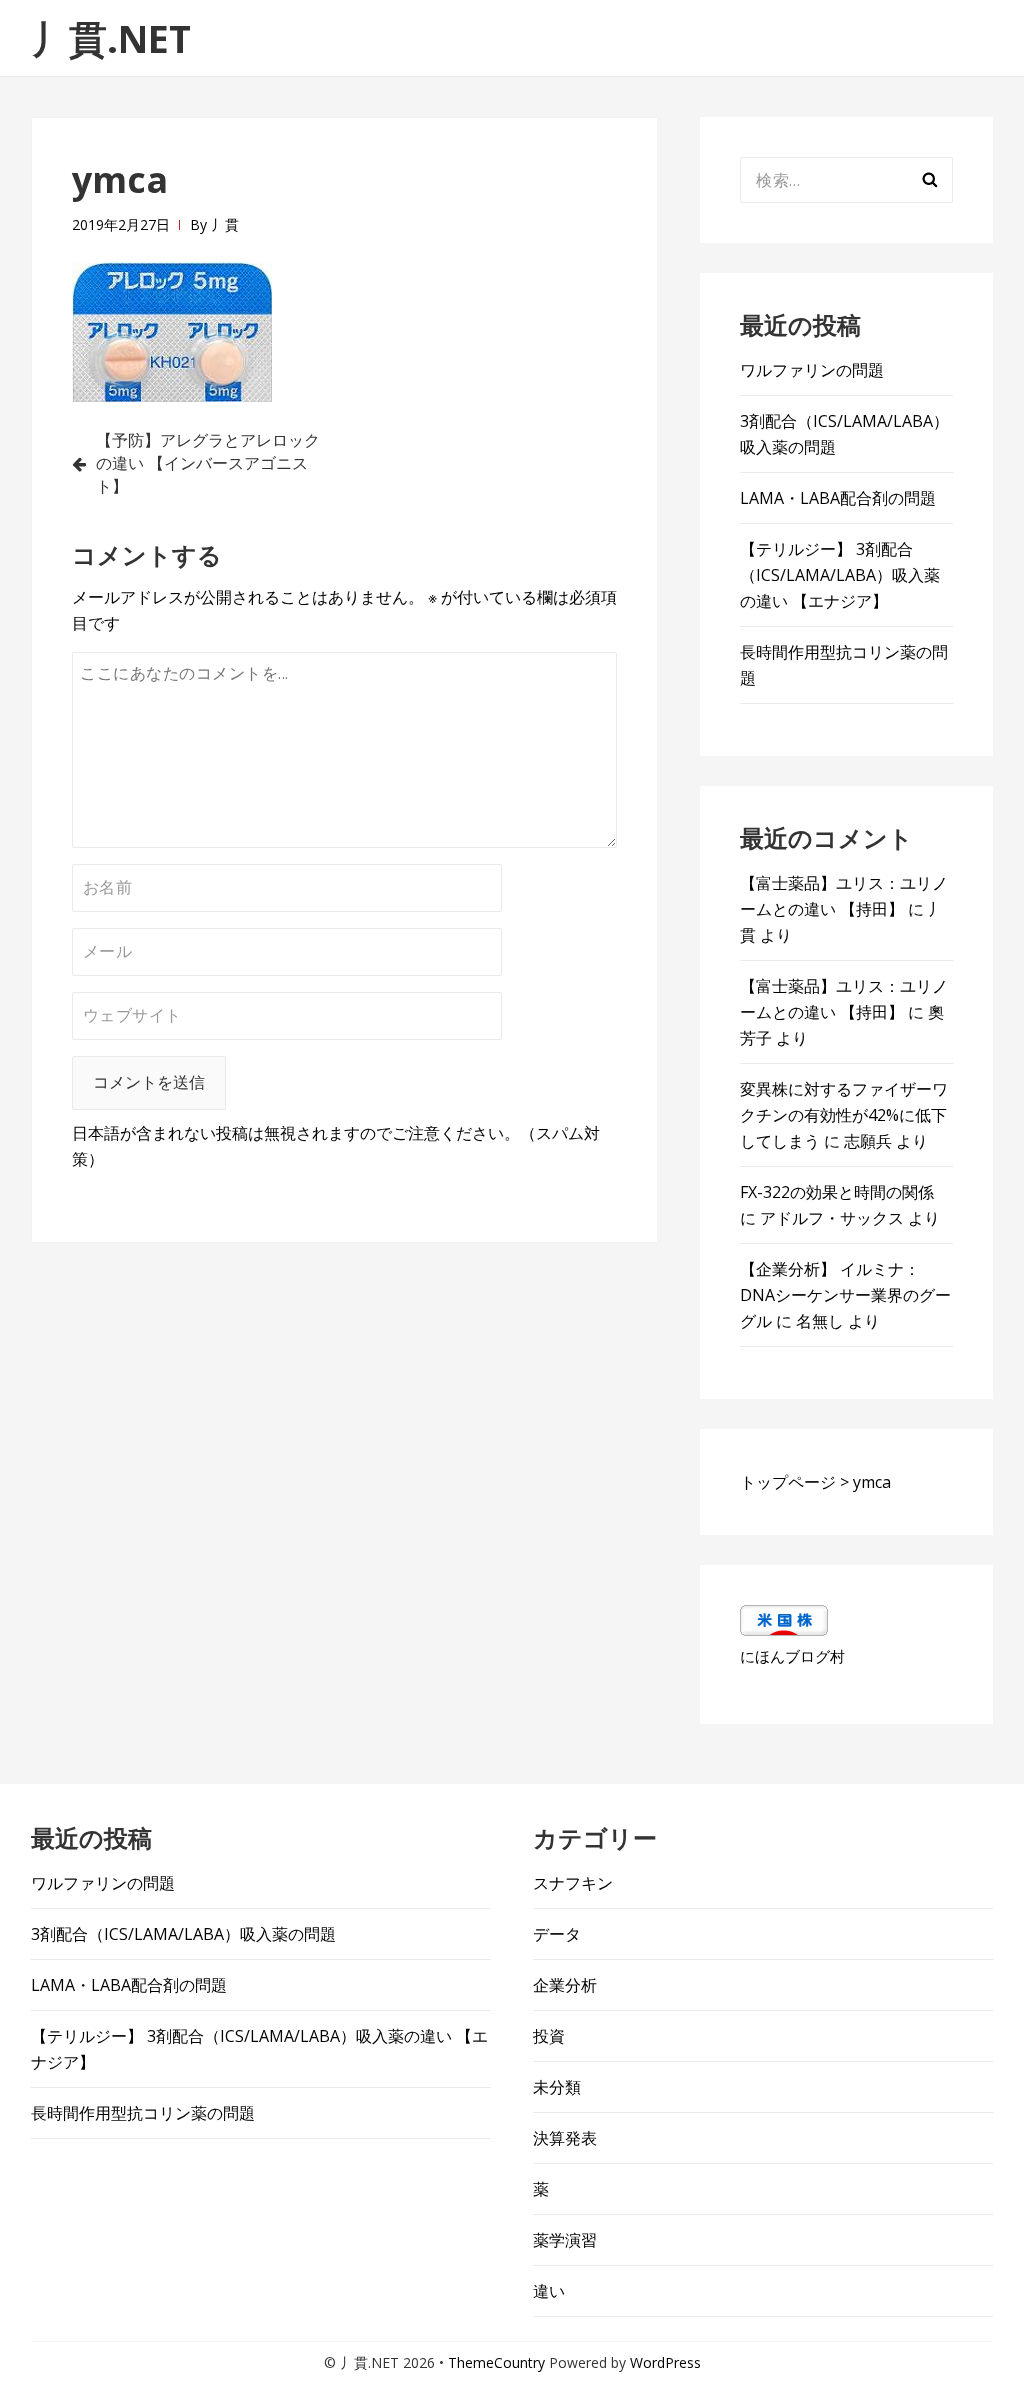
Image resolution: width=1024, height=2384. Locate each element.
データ (557, 1934)
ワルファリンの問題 (812, 370)
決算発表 (565, 2138)
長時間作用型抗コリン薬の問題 (143, 2113)
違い (549, 2291)
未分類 (557, 2087)
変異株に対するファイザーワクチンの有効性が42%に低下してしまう (844, 1115)
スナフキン (573, 1883)
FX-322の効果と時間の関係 (837, 1192)
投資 (549, 2036)
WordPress (665, 2362)
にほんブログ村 (792, 1656)
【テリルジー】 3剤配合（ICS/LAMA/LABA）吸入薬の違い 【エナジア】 (840, 575)
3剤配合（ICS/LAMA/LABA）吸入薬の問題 (183, 1934)
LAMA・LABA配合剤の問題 (838, 498)
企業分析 (565, 1985)
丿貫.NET (111, 38)
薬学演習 (565, 2240)
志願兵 (868, 1141)
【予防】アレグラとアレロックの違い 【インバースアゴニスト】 (208, 463)
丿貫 (225, 224)
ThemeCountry (496, 2362)
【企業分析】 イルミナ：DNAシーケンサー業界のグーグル (845, 1295)
